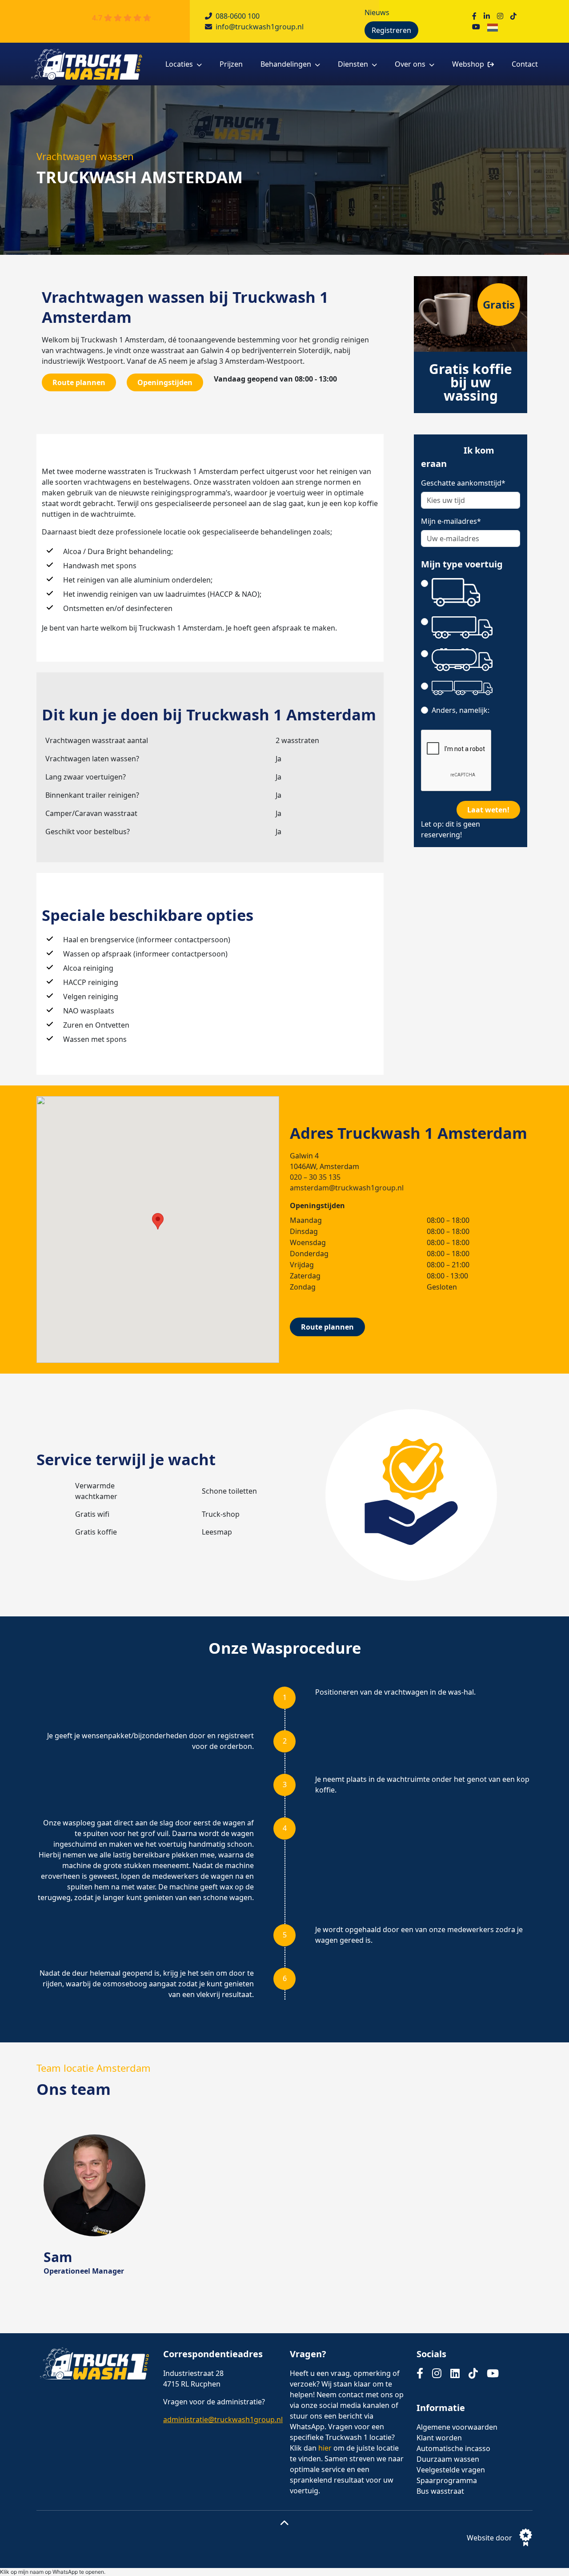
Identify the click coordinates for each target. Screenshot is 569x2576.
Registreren (391, 30)
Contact (525, 64)
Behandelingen (286, 64)
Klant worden (439, 2438)
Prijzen (231, 64)
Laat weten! (488, 810)
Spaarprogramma (447, 2480)
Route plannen (79, 382)
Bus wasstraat (440, 2491)
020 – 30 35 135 (315, 1177)
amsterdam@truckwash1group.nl (347, 1188)
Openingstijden (165, 382)
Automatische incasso (453, 2448)
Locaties (179, 64)
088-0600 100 (238, 16)
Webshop (468, 64)
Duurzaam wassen (448, 2459)
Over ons (410, 64)
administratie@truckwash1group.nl (223, 2419)
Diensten (353, 64)
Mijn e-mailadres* (451, 521)
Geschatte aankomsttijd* (463, 483)
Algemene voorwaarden (457, 2427)
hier (325, 2448)
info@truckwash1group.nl (260, 27)
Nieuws (377, 12)
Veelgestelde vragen (451, 2470)
